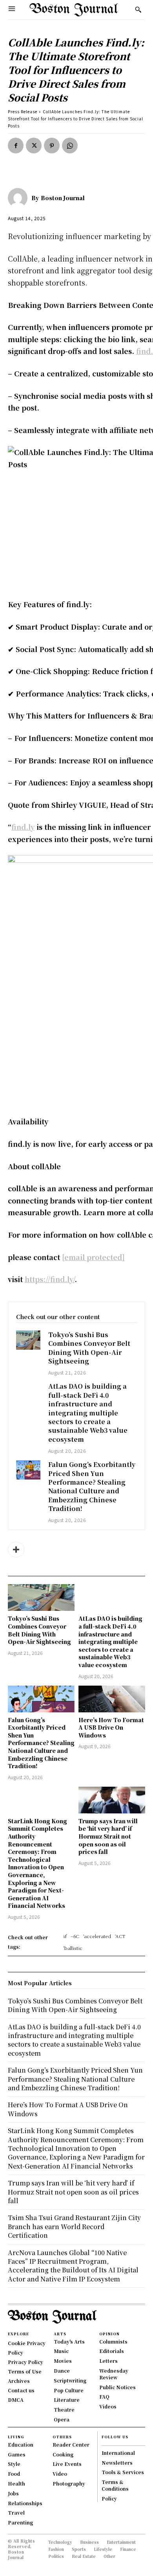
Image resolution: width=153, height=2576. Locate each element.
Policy (109, 2498)
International (118, 2453)
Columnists (113, 2341)
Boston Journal (63, 198)
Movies (63, 2361)
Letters (108, 2361)
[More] (16, 1550)
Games (17, 2454)
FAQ (104, 2396)
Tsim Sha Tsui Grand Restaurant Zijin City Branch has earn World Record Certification (74, 2226)
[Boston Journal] (20, 198)
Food (14, 2474)
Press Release (23, 111)
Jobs (13, 2493)
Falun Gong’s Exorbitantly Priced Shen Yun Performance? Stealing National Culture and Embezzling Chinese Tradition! (92, 1486)
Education (21, 2444)
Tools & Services (123, 2472)
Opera (62, 2419)
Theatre (64, 2409)
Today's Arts (69, 2341)
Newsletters (117, 2463)
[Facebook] (16, 146)
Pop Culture (69, 2390)
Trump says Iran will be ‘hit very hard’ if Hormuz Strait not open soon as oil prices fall (108, 1836)
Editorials (112, 2351)
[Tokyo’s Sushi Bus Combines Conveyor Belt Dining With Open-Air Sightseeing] (28, 1340)
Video (60, 2474)
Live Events (67, 2464)
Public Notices (117, 2387)
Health (16, 2483)
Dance (62, 2371)
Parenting (20, 2522)
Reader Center (71, 2444)
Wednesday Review (114, 2374)
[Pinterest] (52, 146)
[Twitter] (34, 146)
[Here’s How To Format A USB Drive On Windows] (112, 1699)
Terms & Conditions (115, 2485)
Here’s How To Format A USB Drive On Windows (111, 1727)
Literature (67, 2400)
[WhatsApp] (70, 146)
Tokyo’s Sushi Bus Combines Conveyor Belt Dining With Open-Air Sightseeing (89, 1348)
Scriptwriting (70, 2380)
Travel (16, 2512)
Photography (69, 2483)
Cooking (63, 2454)
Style (14, 2464)
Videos (108, 2406)
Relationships (25, 2503)
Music (61, 2351)
